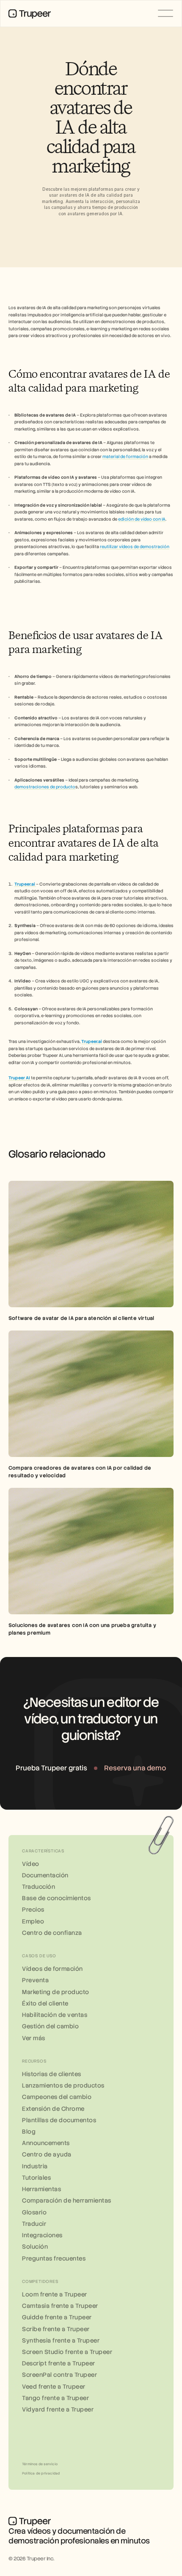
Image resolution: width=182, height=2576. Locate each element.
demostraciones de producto (45, 787)
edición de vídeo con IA (142, 519)
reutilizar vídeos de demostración (135, 547)
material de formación (125, 457)
